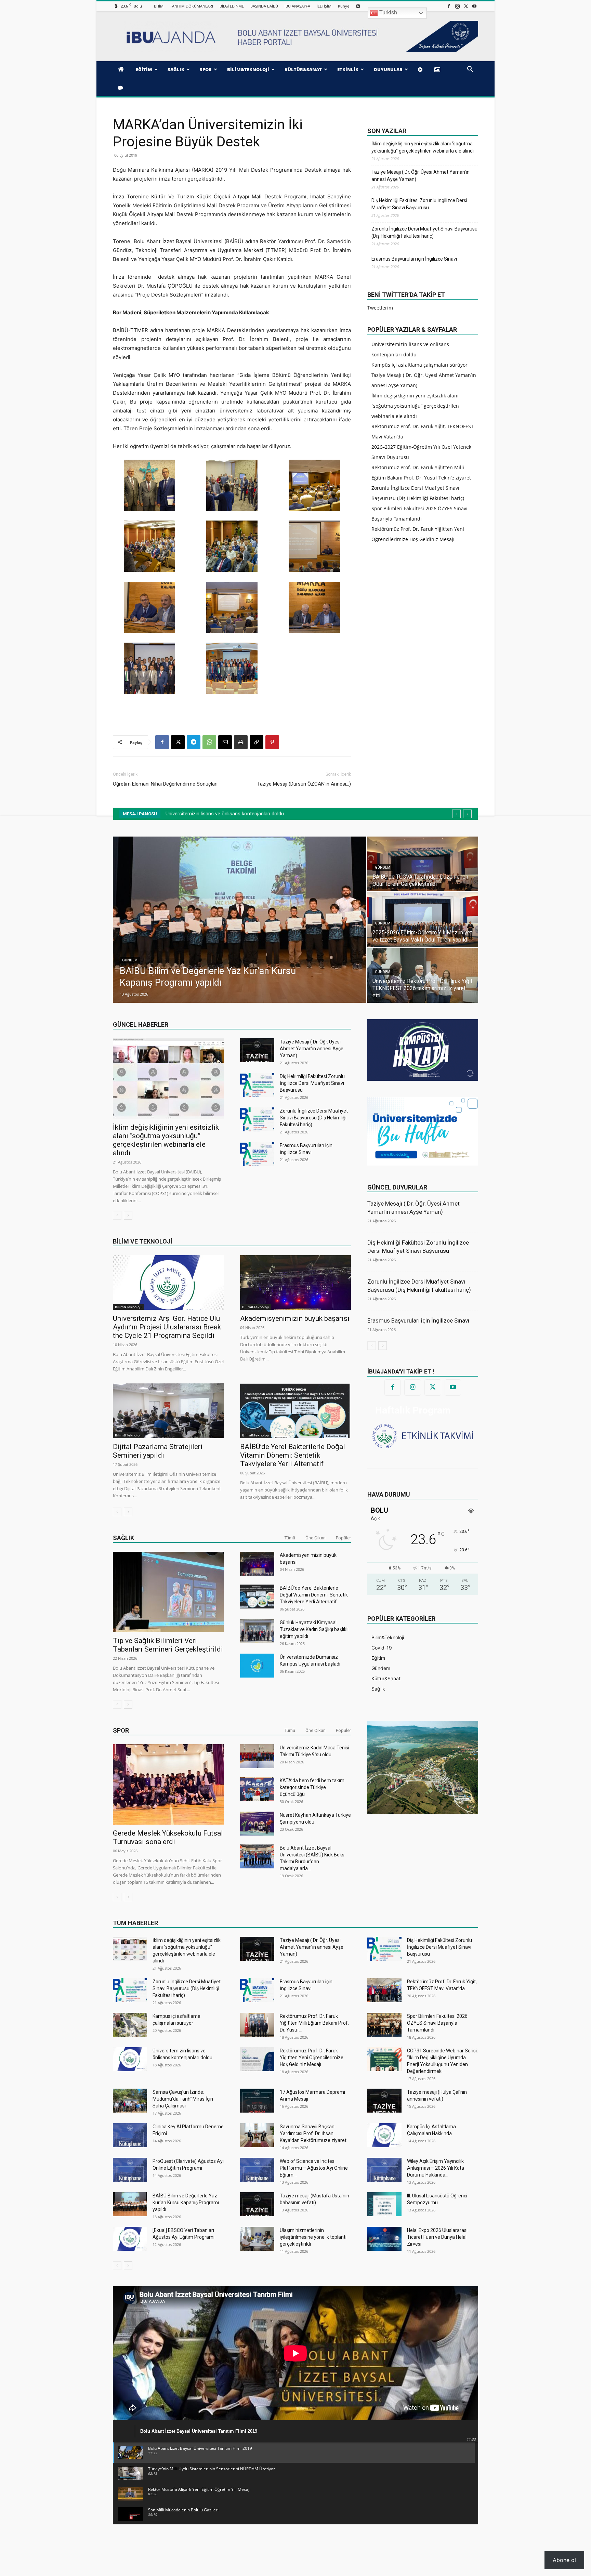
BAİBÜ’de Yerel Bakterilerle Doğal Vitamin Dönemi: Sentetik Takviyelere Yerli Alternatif (293, 1455)
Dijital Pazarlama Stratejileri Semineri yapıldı (158, 1451)
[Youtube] (474, 6)
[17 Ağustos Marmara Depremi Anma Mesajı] (257, 2101)
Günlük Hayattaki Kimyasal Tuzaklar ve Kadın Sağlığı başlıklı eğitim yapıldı (314, 1629)
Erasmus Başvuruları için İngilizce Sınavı (414, 259)
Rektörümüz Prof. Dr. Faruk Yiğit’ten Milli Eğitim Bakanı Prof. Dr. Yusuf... (314, 2023)
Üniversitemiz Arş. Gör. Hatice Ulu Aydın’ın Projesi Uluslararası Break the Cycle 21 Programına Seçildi (167, 1327)
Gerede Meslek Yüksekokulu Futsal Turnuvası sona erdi (168, 1837)
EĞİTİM (144, 69)
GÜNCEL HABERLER (141, 1024)
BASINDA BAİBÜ (264, 6)
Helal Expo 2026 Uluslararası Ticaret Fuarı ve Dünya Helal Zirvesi (437, 2237)
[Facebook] (449, 6)
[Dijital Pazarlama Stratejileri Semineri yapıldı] (168, 1411)
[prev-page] (117, 1215)
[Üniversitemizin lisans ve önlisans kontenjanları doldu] (130, 2059)
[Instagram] (457, 6)
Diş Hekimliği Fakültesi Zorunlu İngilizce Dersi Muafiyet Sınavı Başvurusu (419, 204)
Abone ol (564, 2560)
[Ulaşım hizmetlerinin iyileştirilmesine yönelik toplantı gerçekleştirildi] (257, 2239)
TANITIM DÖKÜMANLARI (192, 6)
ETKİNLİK (348, 69)
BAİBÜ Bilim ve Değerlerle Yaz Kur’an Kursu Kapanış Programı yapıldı (186, 2203)
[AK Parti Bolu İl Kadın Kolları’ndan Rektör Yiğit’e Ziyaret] (423, 864)
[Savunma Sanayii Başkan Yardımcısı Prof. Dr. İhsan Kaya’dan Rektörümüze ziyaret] (257, 2135)
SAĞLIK (176, 69)
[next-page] (128, 1215)
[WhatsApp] (209, 742)
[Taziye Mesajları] (122, 88)
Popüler (343, 1538)
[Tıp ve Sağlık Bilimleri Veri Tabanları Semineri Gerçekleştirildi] (168, 1592)
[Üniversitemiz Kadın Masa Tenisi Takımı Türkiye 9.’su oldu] (257, 1756)
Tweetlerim (380, 308)
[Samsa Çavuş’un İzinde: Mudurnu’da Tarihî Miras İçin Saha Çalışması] (130, 2101)
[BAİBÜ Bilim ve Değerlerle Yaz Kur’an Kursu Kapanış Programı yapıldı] (130, 2204)
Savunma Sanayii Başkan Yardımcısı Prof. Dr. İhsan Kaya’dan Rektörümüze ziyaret (313, 2133)
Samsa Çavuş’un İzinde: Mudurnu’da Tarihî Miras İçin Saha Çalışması (183, 2099)
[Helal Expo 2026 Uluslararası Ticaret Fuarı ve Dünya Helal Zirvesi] (384, 2239)
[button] (470, 70)
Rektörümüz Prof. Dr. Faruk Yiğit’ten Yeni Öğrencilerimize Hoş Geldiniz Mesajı (312, 2058)
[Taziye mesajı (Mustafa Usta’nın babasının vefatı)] (257, 2204)
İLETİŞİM (324, 6)
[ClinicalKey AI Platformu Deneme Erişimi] (130, 2135)
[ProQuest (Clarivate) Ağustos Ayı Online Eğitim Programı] (130, 2170)
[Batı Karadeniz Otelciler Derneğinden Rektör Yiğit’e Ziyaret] (240, 920)
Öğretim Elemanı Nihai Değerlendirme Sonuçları (165, 784)
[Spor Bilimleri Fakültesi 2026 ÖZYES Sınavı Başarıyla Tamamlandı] (384, 2025)
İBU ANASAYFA (297, 6)
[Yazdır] (241, 742)
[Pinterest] (272, 742)
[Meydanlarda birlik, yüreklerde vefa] (423, 920)
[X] (466, 6)
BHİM (159, 6)
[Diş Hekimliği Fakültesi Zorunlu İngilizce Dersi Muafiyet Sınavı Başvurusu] (257, 1085)
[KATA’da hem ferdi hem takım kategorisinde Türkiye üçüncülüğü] (257, 1789)
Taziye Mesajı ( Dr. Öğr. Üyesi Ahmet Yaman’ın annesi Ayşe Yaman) (421, 176)
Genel (381, 979)
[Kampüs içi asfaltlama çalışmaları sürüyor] (130, 2025)
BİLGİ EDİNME (232, 6)
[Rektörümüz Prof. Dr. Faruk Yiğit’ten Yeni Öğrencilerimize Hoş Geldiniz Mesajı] (257, 2059)
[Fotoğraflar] (438, 69)
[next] (467, 814)
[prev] (456, 814)
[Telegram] (194, 742)
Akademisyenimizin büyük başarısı (295, 1318)
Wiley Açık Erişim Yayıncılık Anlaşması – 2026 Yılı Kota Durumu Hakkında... (436, 2168)
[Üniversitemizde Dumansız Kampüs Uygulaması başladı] (257, 1666)
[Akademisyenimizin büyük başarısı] (295, 1283)
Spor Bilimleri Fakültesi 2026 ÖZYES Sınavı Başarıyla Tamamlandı (437, 2023)
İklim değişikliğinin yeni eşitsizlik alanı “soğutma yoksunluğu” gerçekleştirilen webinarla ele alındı (423, 147)
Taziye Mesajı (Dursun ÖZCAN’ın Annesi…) (304, 784)
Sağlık (123, 1538)
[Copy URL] (257, 742)
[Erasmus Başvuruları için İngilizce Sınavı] (257, 1154)
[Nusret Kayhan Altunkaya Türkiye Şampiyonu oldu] (257, 1824)
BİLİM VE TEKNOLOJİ (143, 1241)
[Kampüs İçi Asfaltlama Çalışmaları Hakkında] (384, 2135)
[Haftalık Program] (423, 1435)
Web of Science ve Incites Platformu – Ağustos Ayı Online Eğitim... (314, 2168)
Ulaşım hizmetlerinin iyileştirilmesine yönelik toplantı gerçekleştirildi (313, 2237)
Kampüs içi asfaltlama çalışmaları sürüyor (419, 365)
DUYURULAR (388, 69)
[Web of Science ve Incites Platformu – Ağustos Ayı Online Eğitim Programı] (257, 2170)
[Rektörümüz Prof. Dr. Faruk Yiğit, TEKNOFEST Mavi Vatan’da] (384, 1990)
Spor (121, 1730)
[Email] (225, 742)
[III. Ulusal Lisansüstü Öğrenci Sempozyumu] (384, 2204)
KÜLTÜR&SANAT (303, 69)
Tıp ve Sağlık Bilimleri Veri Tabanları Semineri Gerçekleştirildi (168, 1645)
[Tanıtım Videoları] (421, 69)
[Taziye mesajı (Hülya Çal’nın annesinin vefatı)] (384, 2101)
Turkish (388, 12)
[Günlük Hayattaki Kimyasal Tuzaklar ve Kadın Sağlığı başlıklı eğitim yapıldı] (257, 1631)
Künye (344, 6)
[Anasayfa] (122, 69)
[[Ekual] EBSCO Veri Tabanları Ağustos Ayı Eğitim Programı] (130, 2239)
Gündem (130, 960)
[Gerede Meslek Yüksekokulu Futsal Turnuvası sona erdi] (168, 1784)
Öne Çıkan (316, 1538)
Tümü (290, 1538)
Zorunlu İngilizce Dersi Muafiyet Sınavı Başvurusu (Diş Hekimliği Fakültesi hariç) (424, 232)
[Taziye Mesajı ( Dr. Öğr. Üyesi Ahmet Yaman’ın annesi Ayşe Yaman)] (257, 1050)
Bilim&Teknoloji (128, 1307)
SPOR (206, 69)
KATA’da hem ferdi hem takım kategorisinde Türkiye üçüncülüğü (312, 1787)
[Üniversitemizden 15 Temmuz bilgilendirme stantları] (423, 975)
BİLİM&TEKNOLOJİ (248, 69)
